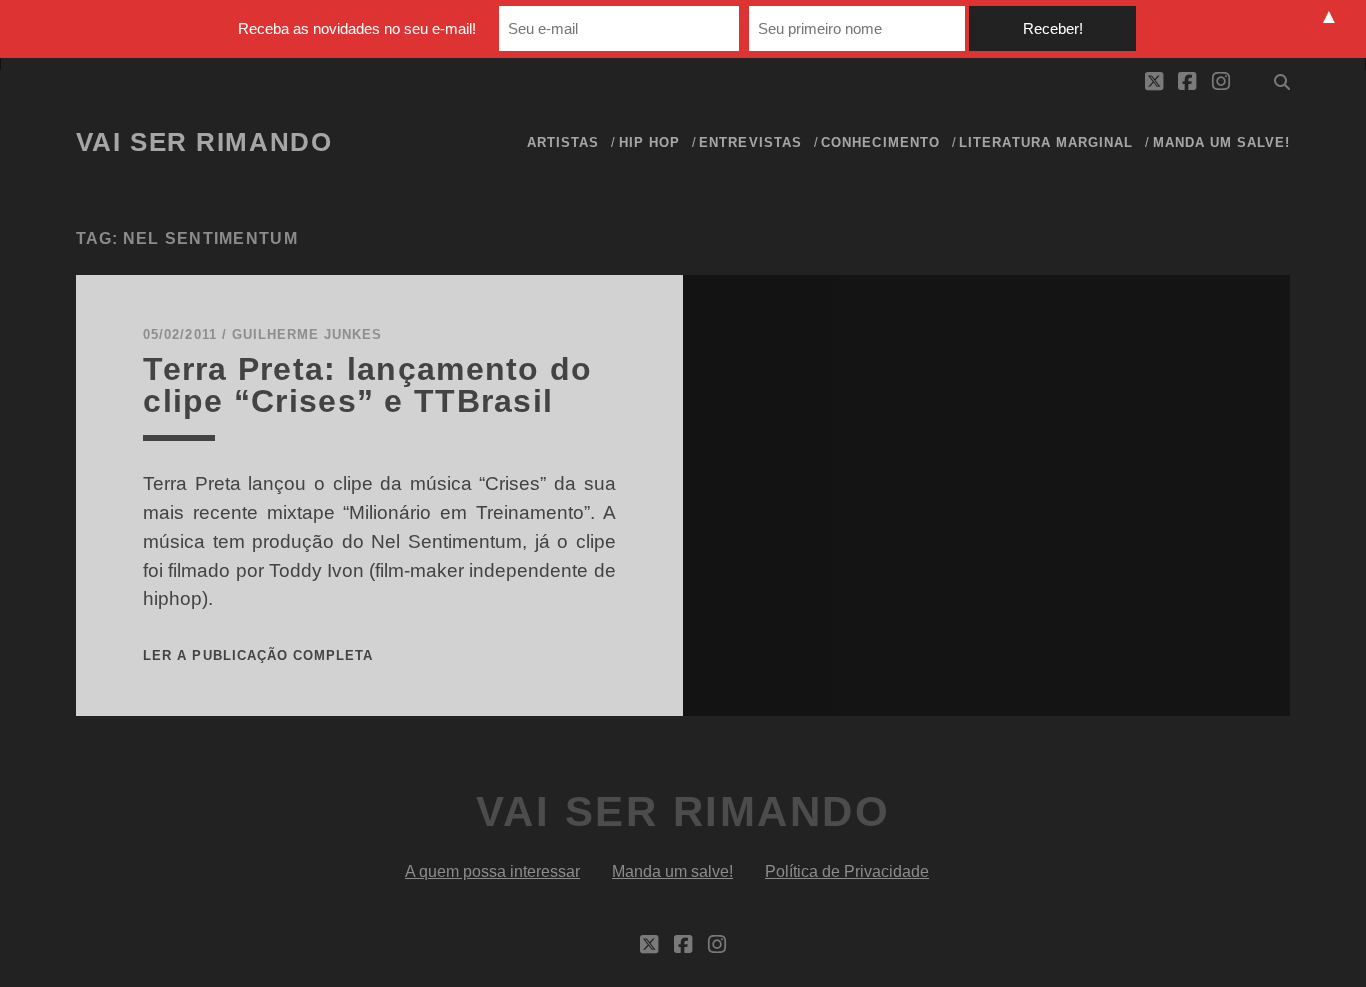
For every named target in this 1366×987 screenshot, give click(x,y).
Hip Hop (649, 142)
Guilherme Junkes (307, 334)
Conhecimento (880, 142)
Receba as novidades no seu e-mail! (357, 28)
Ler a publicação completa (258, 655)
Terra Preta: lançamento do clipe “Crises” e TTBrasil (367, 385)
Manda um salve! (1222, 142)
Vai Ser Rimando (204, 142)
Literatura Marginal (1046, 142)
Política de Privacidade (847, 871)
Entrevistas (750, 142)
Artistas (563, 142)
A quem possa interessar (492, 871)
